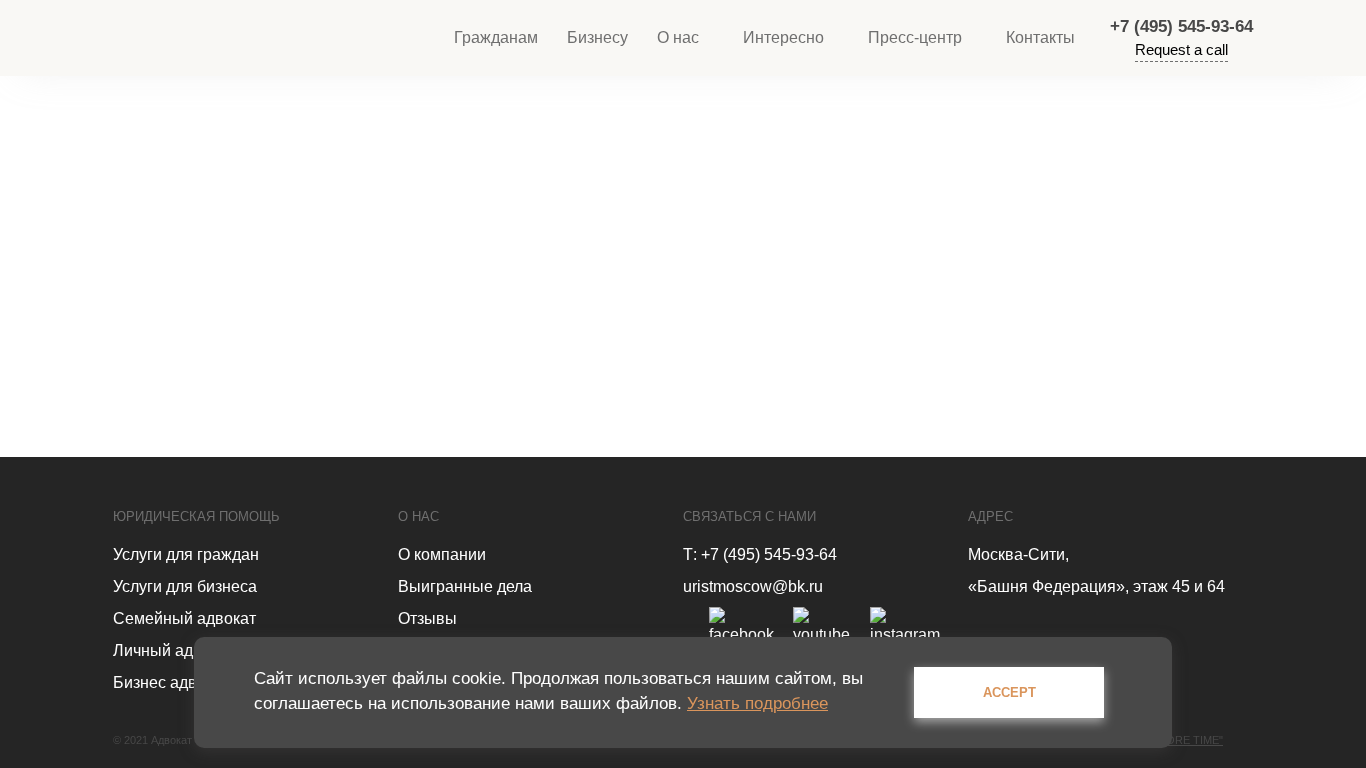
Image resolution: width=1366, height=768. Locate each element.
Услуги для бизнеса (185, 586)
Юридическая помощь (196, 516)
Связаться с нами (749, 516)
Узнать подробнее (757, 703)
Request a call (1181, 49)
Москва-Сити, (1018, 554)
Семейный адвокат (184, 618)
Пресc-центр (915, 37)
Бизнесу (597, 37)
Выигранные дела (465, 586)
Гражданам (496, 37)
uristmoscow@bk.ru (753, 586)
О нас (678, 37)
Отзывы (427, 618)
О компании (442, 554)
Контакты (1040, 37)
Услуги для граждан (186, 554)
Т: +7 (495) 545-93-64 (760, 554)
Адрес (990, 516)
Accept (1009, 692)
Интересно (783, 37)
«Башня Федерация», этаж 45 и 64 (1096, 586)
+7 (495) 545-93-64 (1181, 26)
